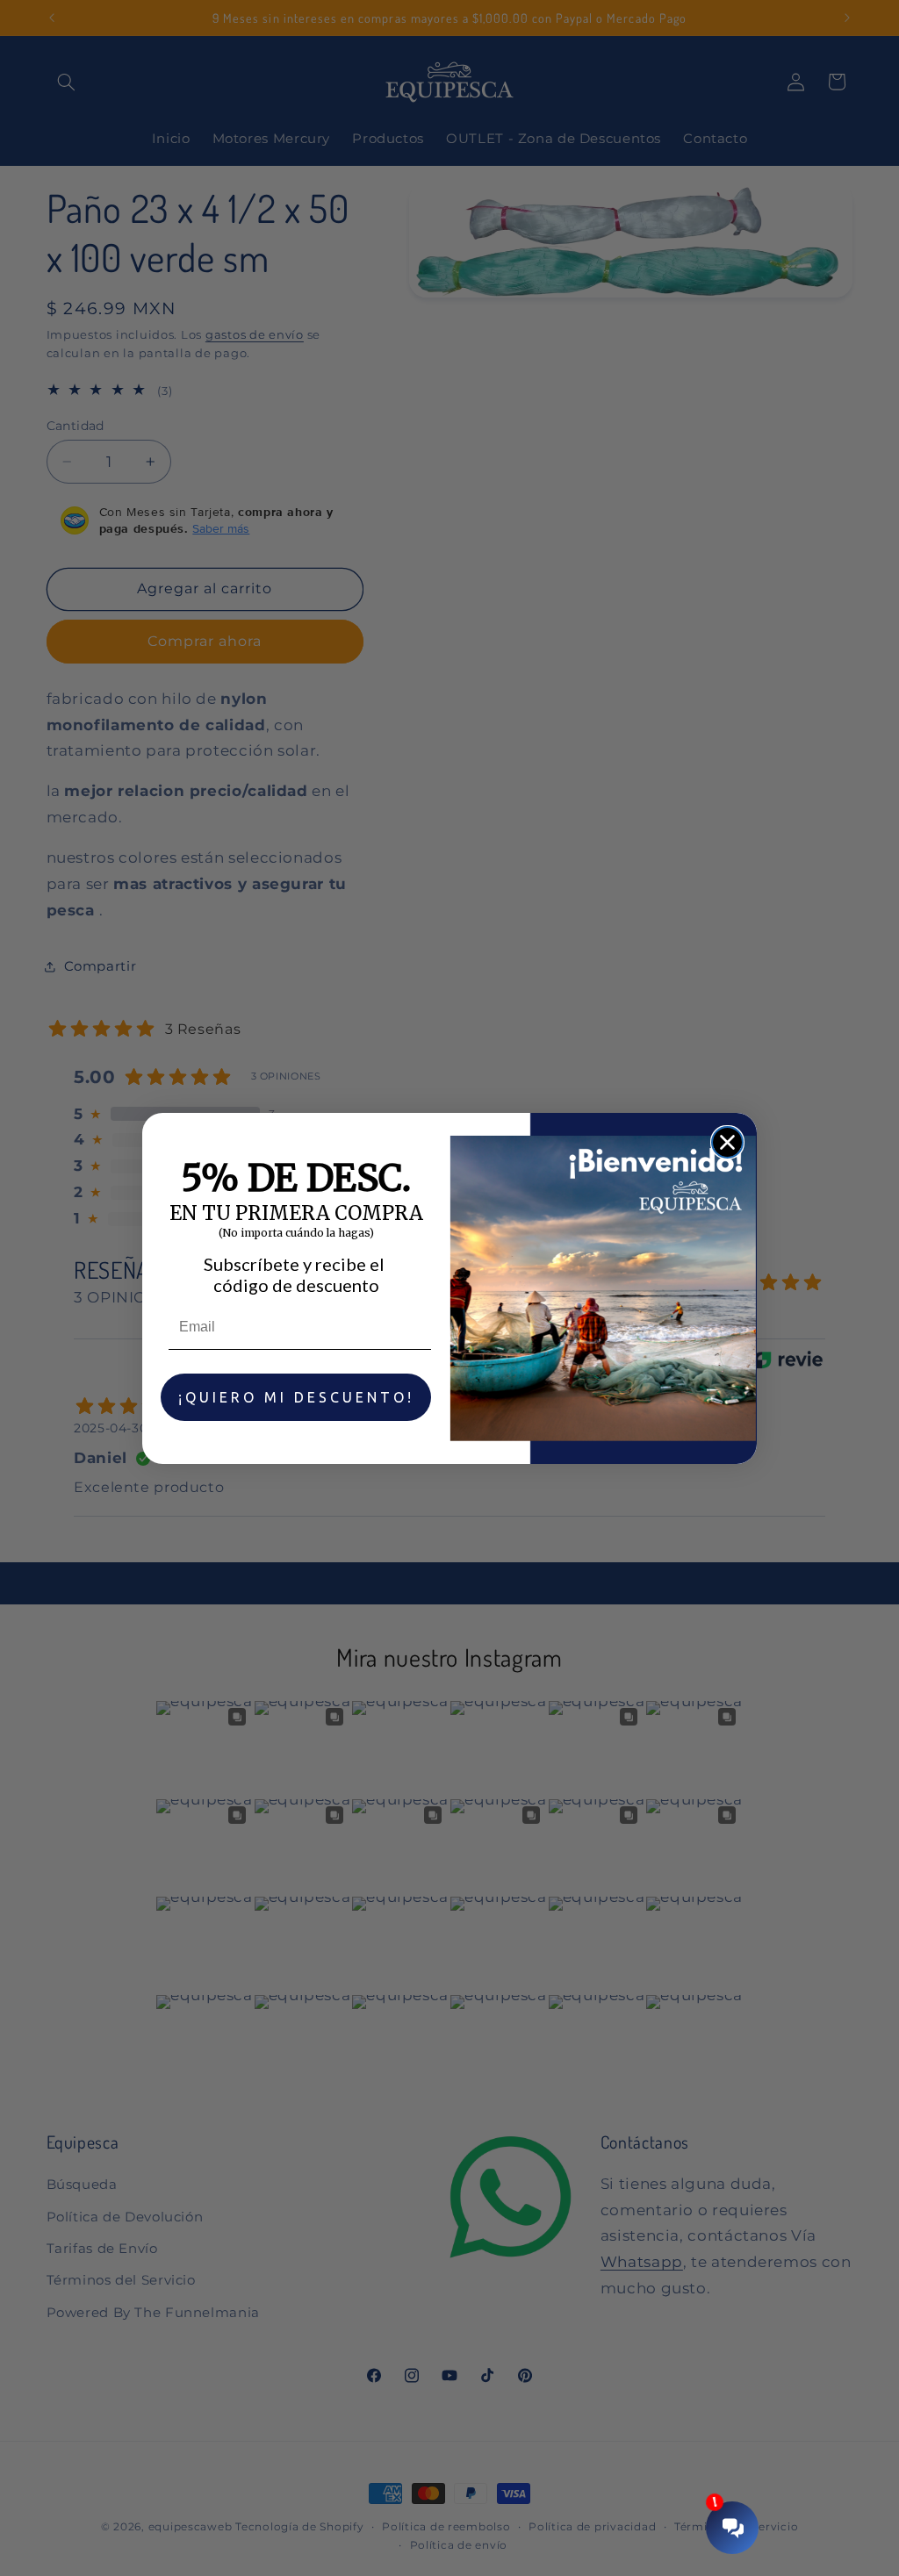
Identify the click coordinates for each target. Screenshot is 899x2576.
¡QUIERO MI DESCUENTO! (296, 1397)
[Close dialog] (727, 1142)
